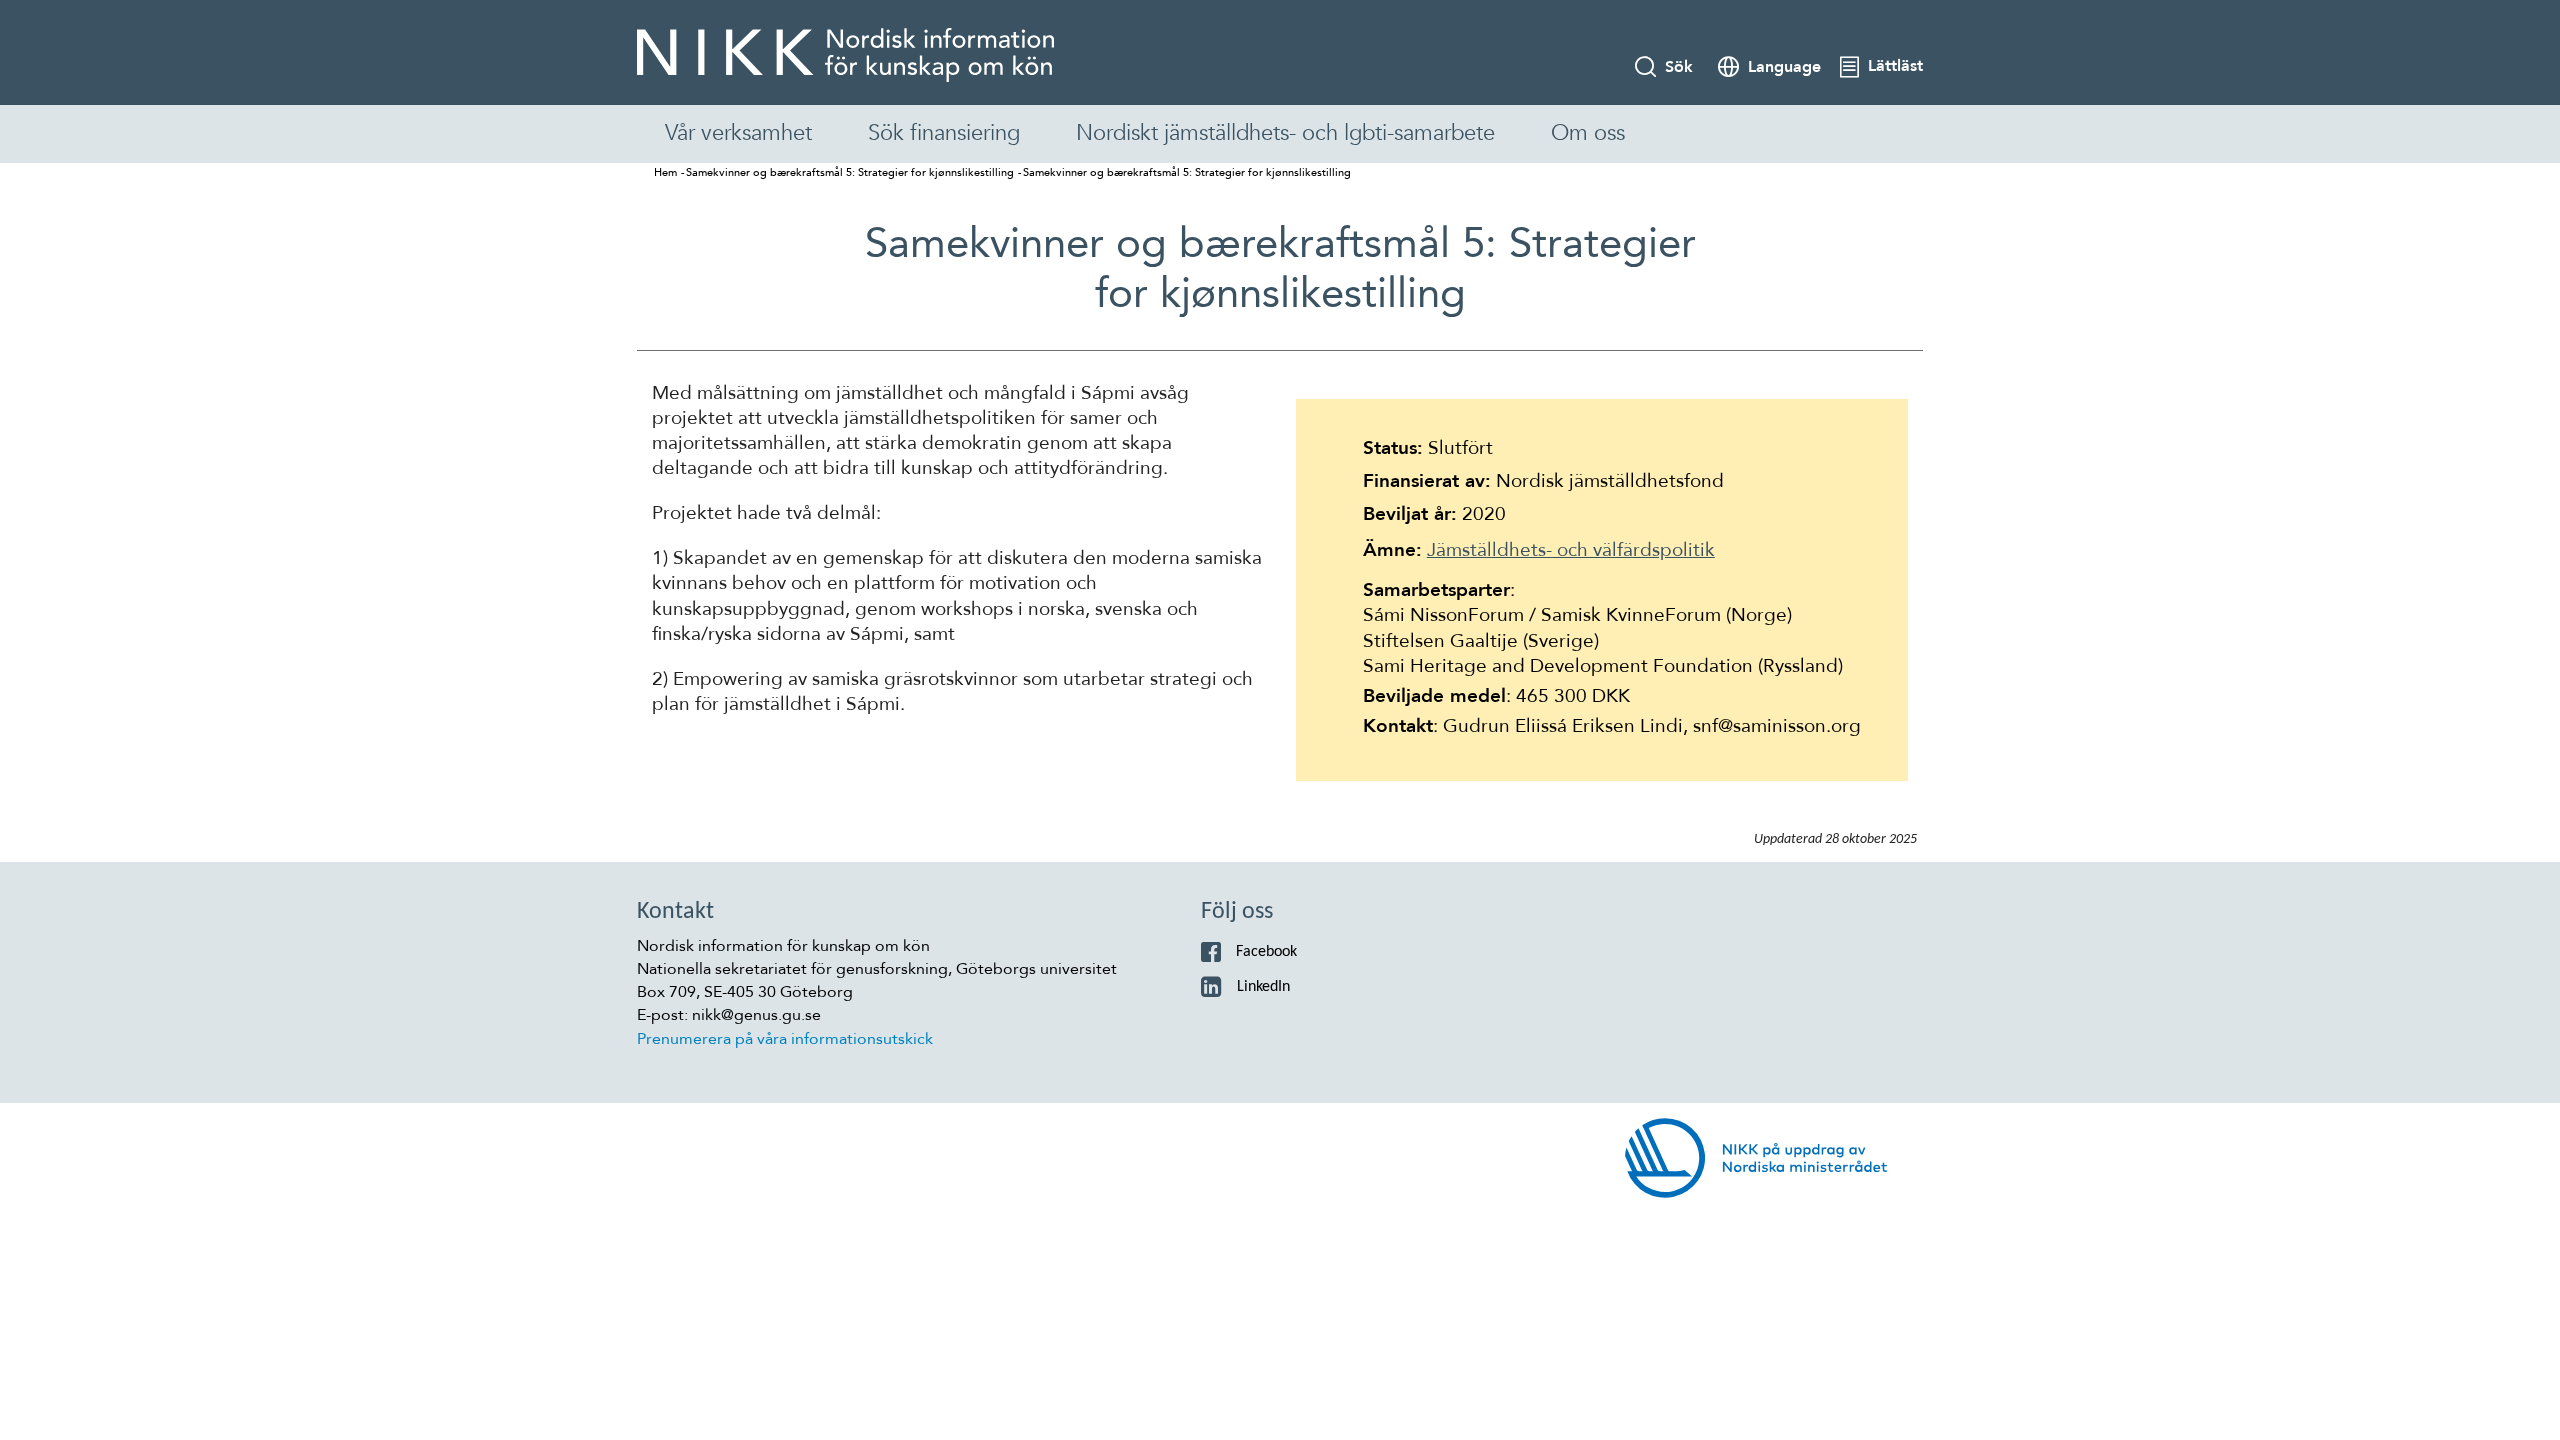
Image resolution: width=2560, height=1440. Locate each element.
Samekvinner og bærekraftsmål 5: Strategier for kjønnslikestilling (850, 172)
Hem (665, 172)
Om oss (1588, 133)
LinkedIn (1263, 987)
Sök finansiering (944, 133)
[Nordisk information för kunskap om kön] (845, 55)
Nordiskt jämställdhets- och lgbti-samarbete (1285, 133)
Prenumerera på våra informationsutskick (785, 1039)
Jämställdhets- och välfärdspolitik (1571, 550)
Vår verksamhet (738, 133)
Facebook (1266, 952)
